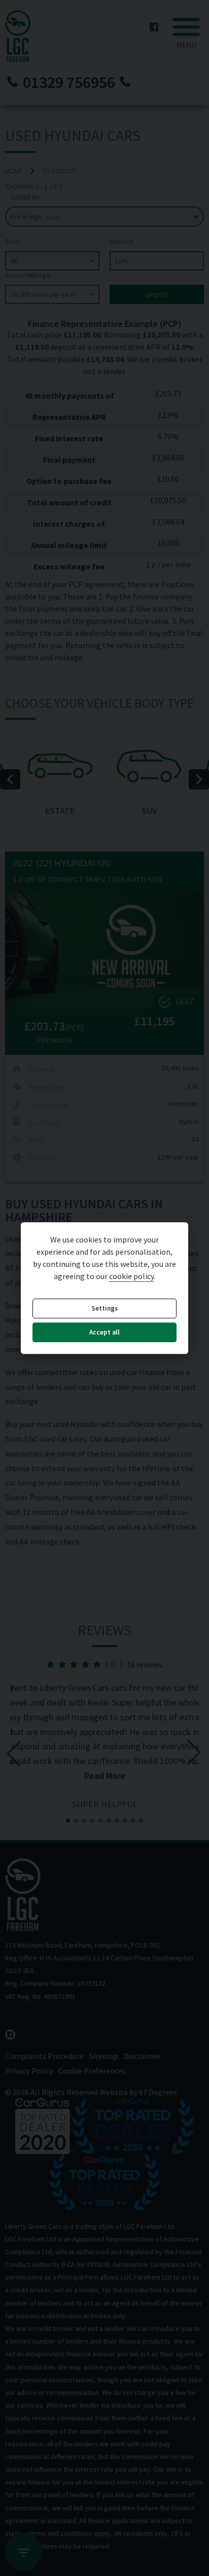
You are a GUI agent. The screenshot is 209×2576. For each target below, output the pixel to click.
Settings (104, 1308)
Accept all (104, 1333)
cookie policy (131, 1276)
